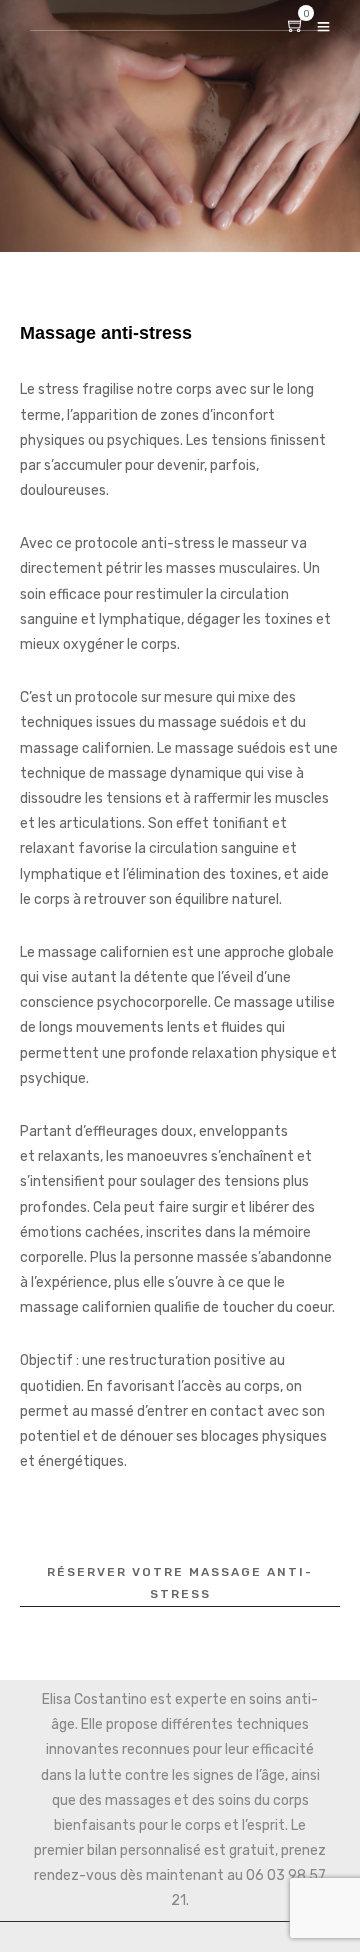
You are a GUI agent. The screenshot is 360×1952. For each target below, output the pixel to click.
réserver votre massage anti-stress (180, 1583)
